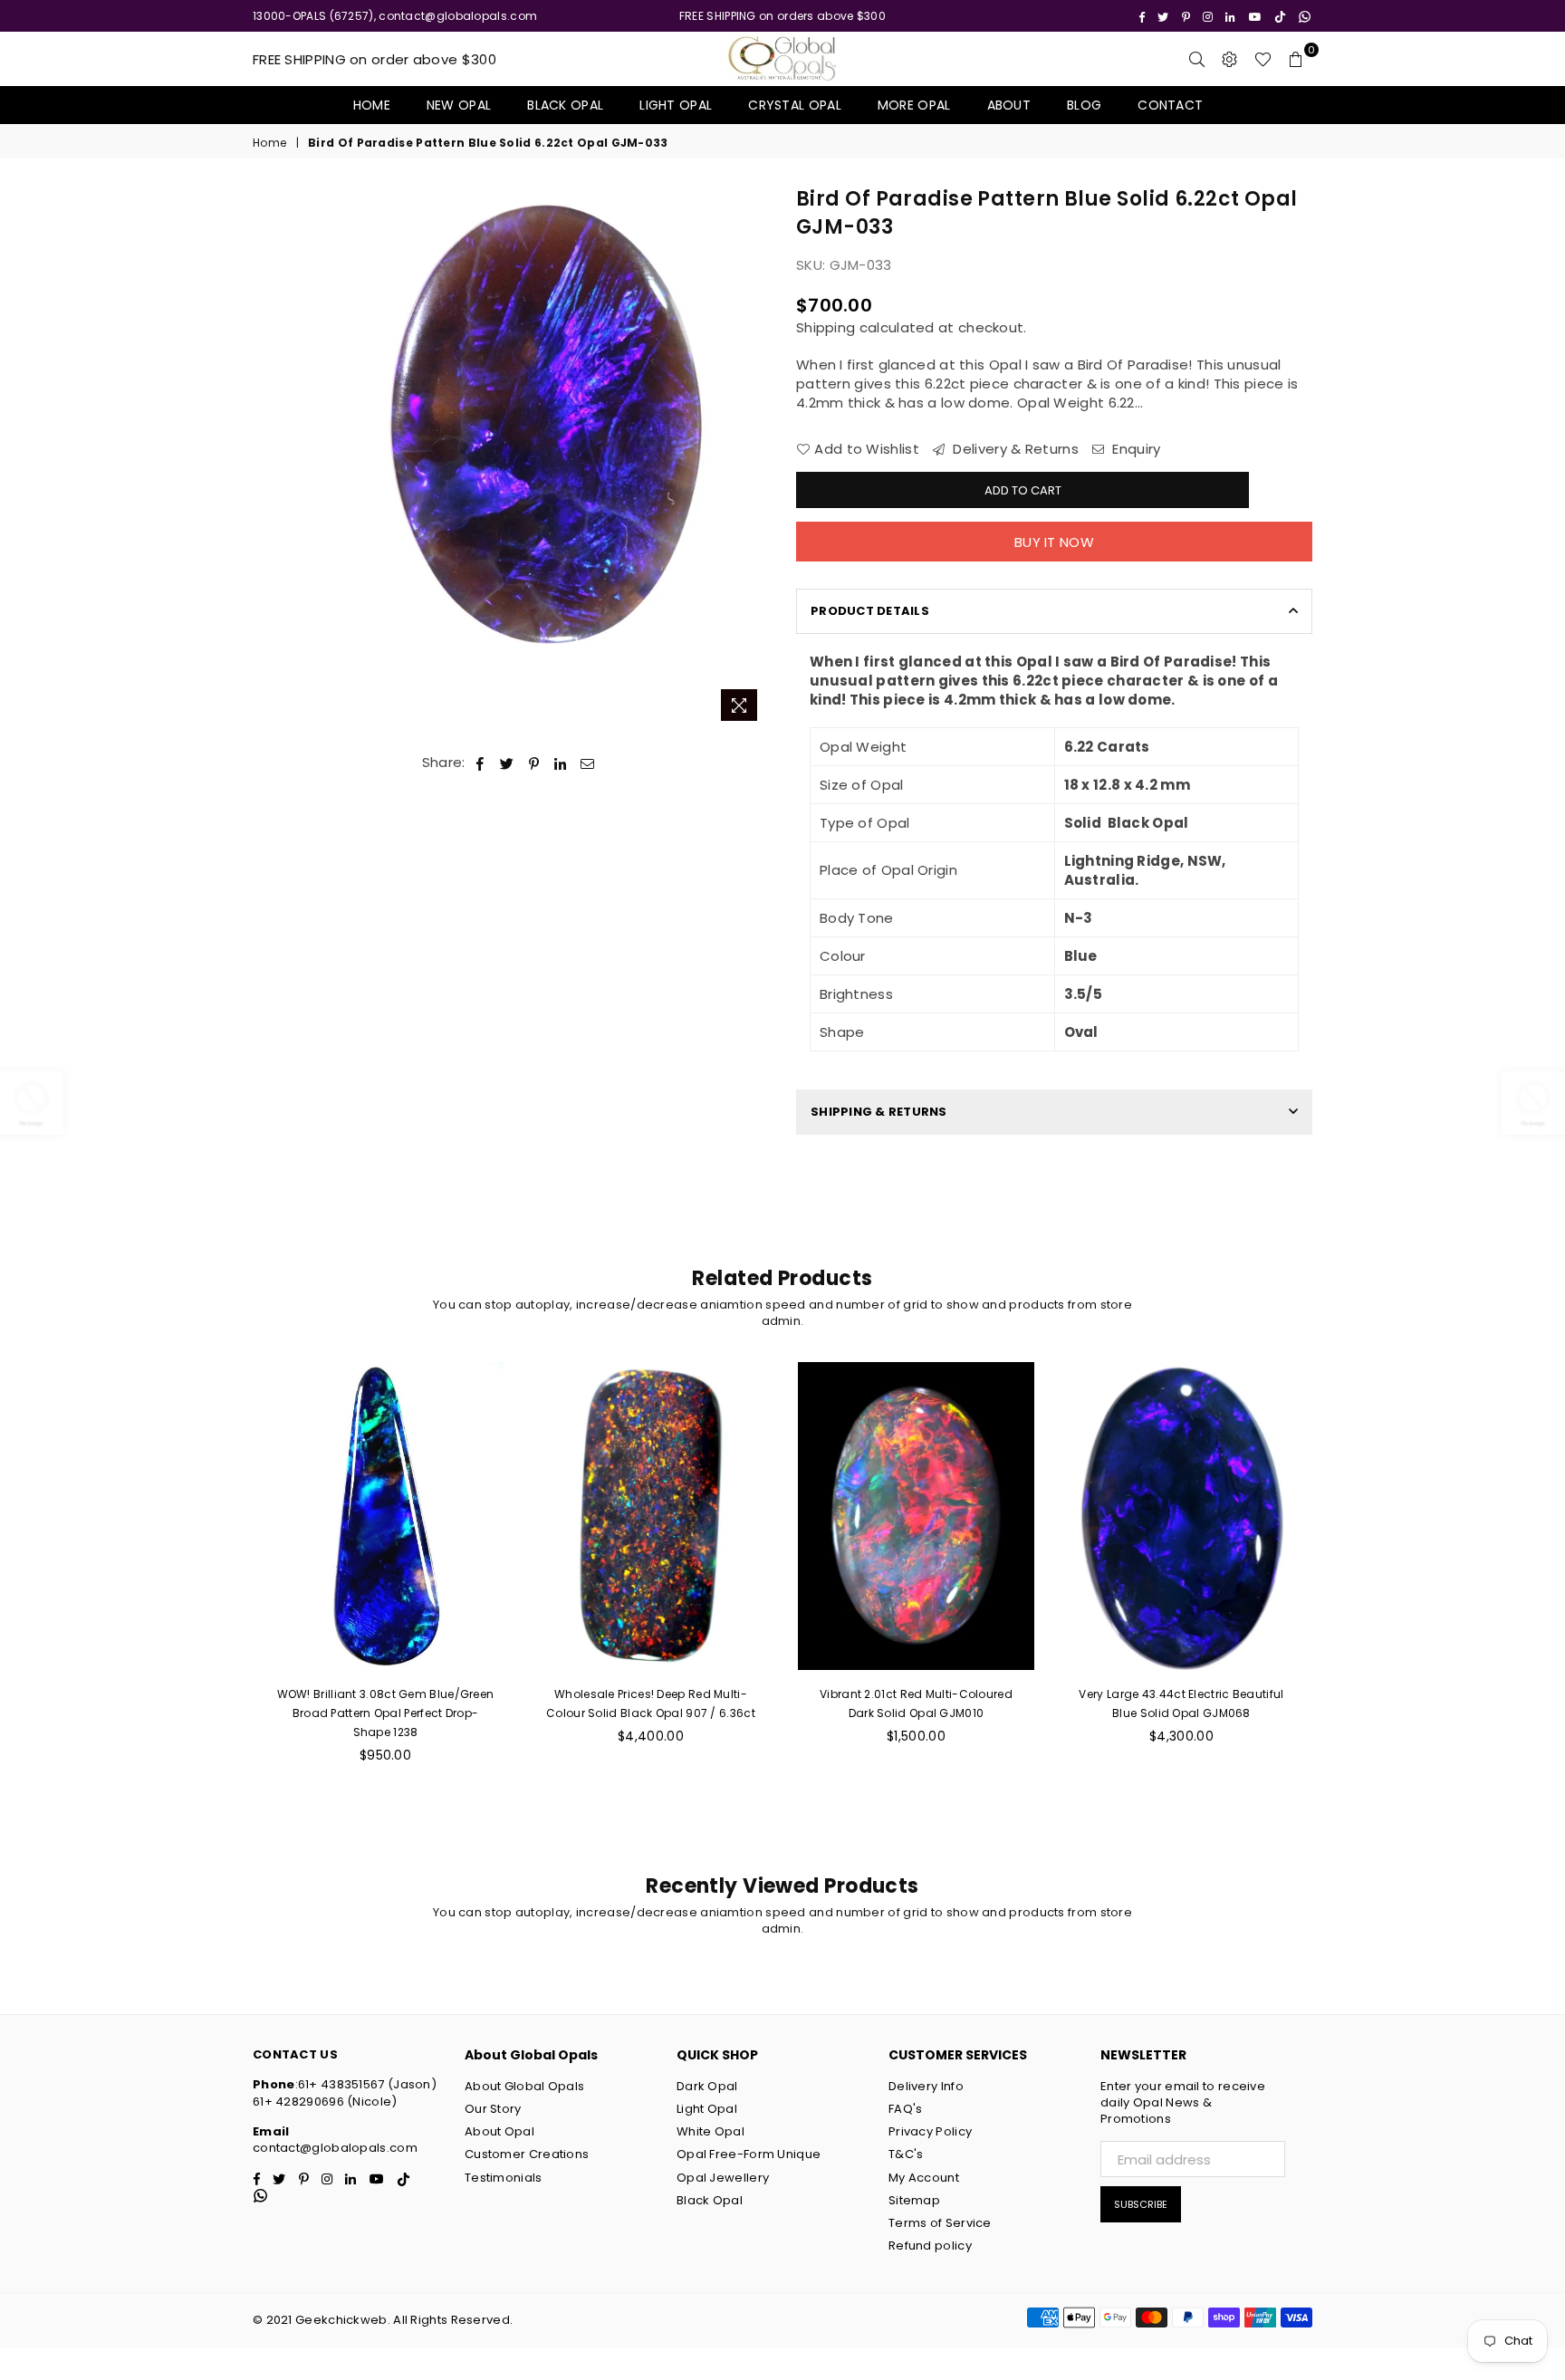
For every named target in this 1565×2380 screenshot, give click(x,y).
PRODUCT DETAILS (870, 611)
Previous (346, 458)
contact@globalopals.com (335, 2148)
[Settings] (1230, 59)
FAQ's (906, 2109)
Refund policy (930, 2246)
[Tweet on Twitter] (507, 762)
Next (753, 458)
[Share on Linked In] (561, 762)
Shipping (826, 327)
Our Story (493, 2109)
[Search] (1197, 59)
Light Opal (676, 105)
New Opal (459, 105)
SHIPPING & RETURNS (879, 1112)
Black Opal (565, 105)
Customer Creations (527, 2154)
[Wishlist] (1263, 59)
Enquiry (1134, 449)
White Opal (710, 2131)
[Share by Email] (588, 762)
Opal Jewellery (723, 2178)
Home (372, 105)
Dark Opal (707, 2086)
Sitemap (914, 2200)
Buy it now (1054, 542)
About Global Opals (524, 2086)
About (1009, 105)
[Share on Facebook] (480, 762)
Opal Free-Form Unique (749, 2154)
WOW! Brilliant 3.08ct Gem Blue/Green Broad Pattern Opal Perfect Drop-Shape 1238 (386, 1713)
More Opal (914, 105)
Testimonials (504, 2178)
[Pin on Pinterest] (535, 762)
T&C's (906, 2154)
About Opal (499, 2131)
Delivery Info (926, 2086)
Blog (1084, 105)
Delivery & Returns (1014, 449)
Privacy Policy (930, 2131)
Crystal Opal (795, 105)
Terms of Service (940, 2223)
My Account (924, 2178)
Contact (1170, 105)
